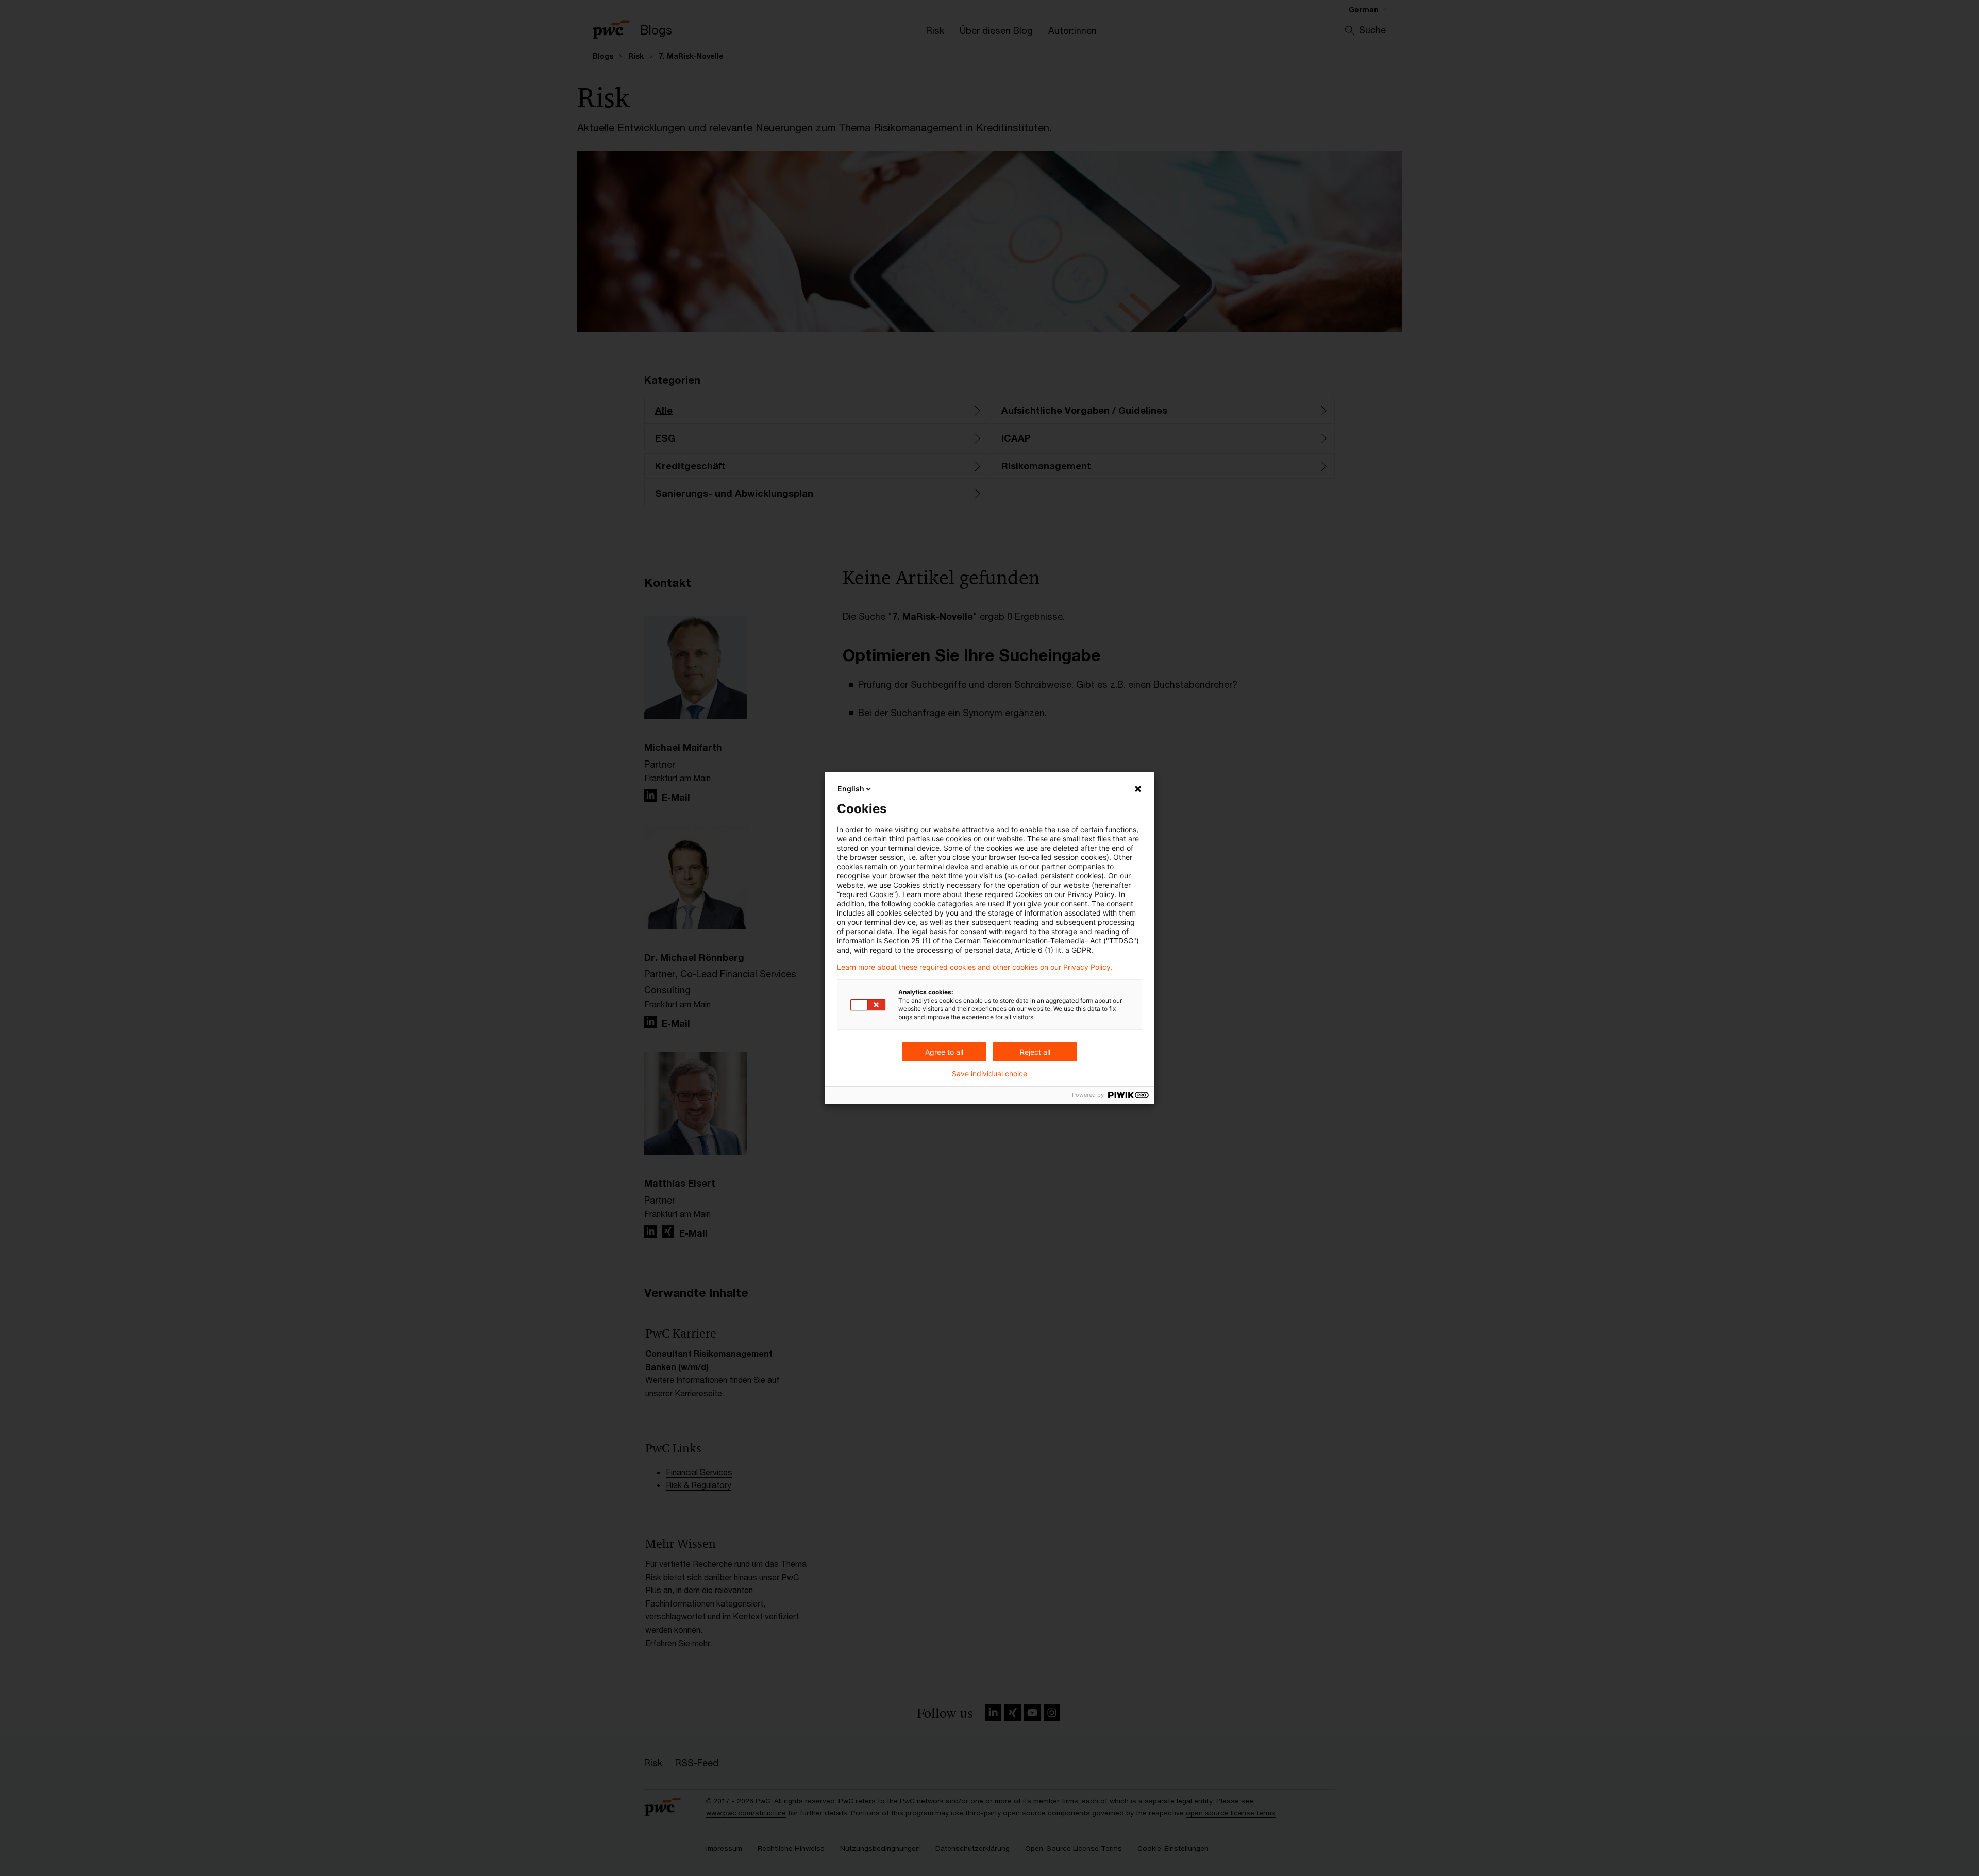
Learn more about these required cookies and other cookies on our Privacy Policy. (975, 967)
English (851, 789)
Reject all (1035, 1052)
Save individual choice (989, 1074)
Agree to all (944, 1052)
